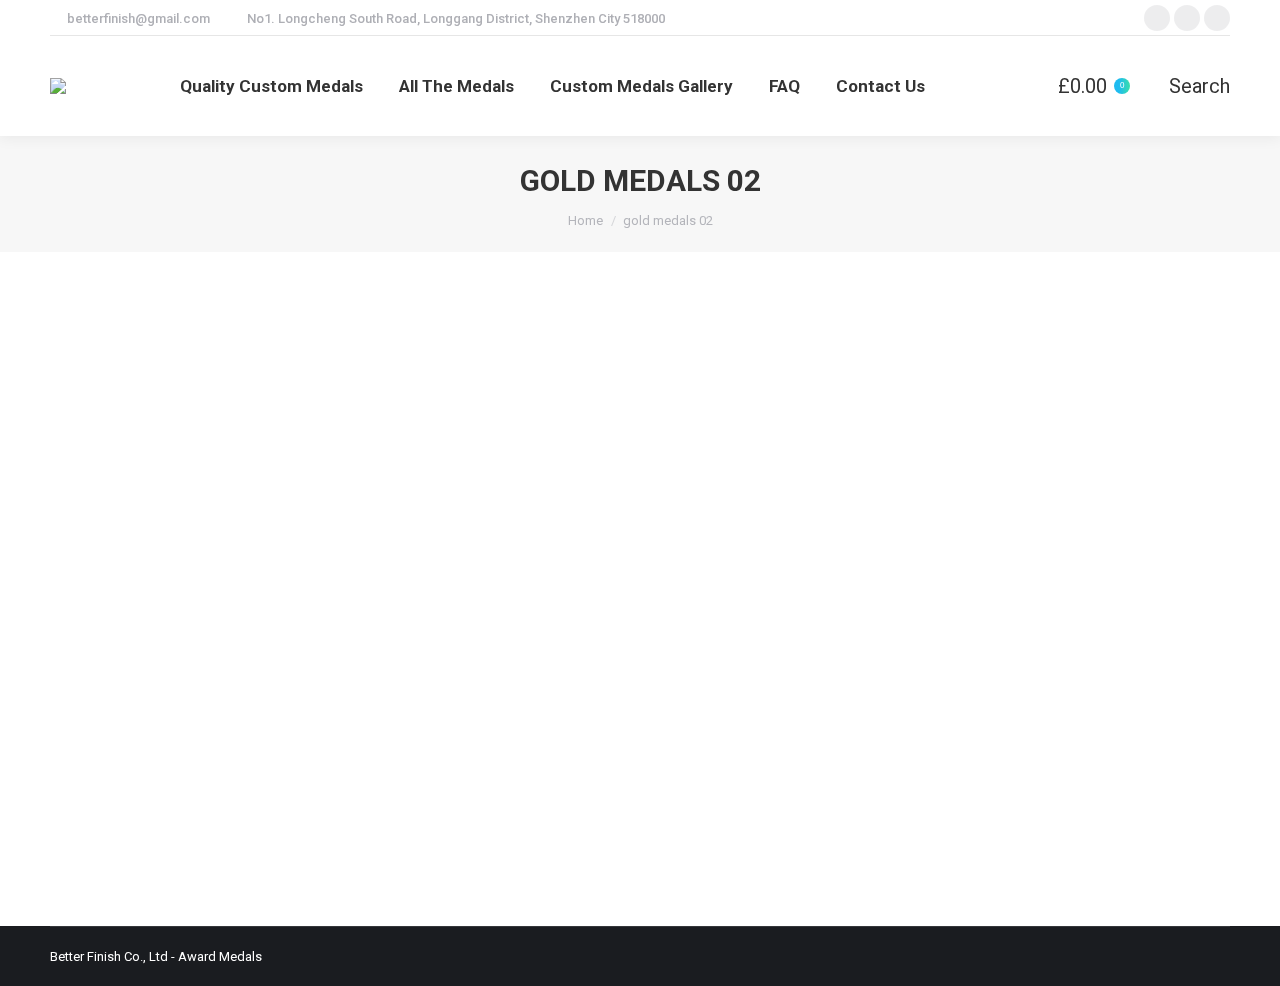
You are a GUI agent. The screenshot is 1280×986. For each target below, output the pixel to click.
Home (585, 220)
